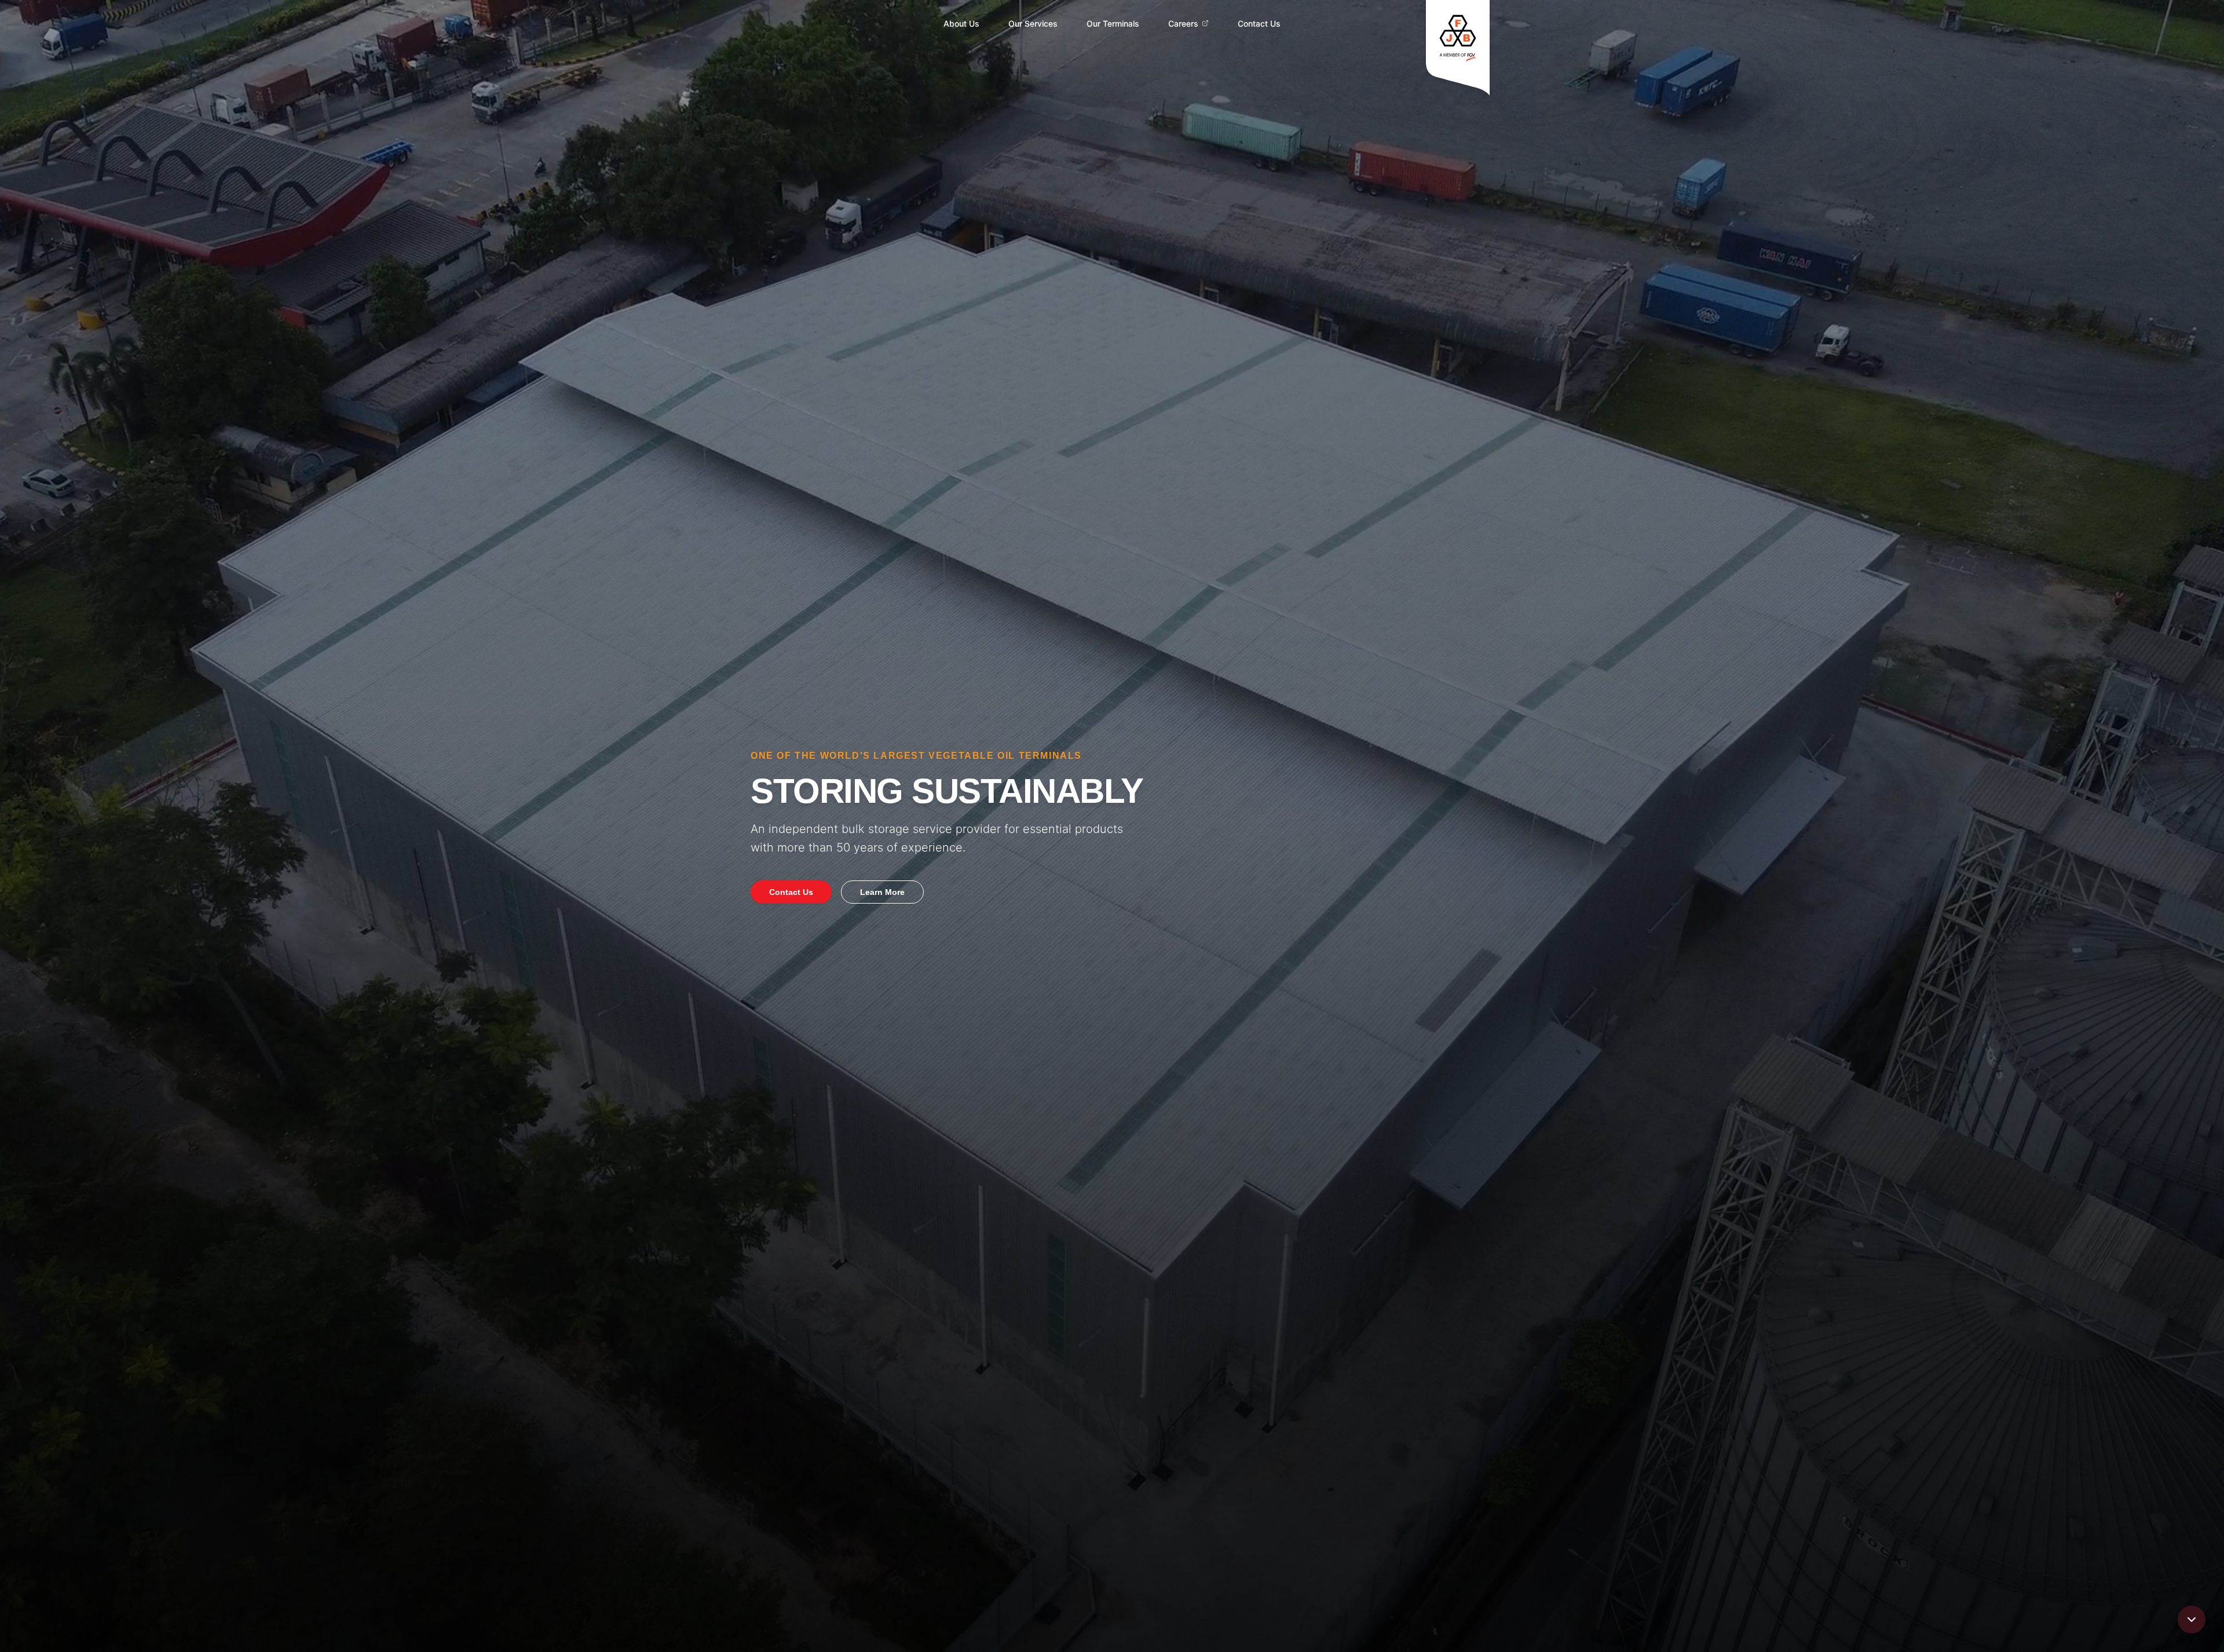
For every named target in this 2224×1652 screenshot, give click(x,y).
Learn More (882, 892)
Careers (1183, 23)
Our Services (1033, 23)
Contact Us (1259, 23)
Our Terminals (1113, 23)
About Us (961, 23)
